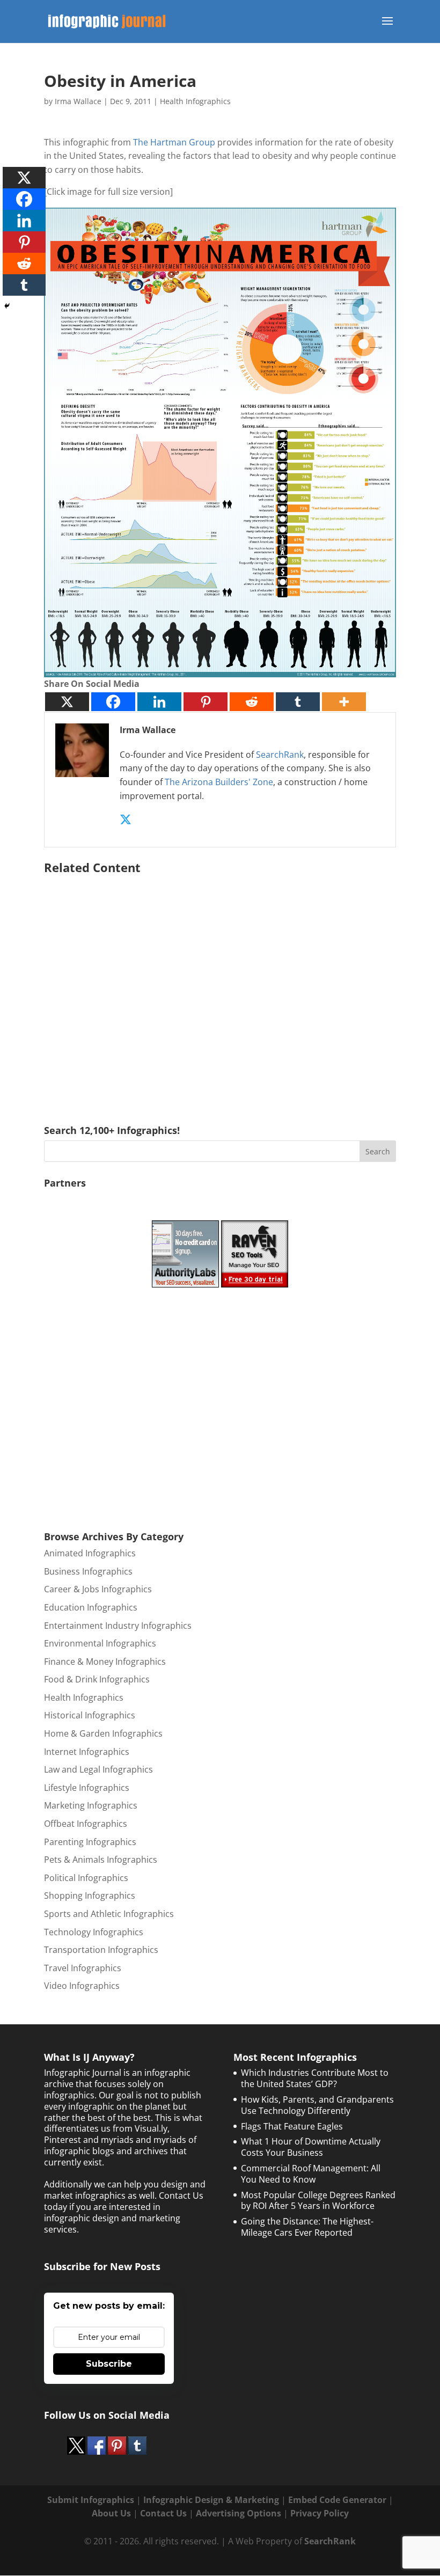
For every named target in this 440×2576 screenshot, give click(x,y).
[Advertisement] (220, 984)
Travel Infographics (83, 1968)
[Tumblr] (298, 702)
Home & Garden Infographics (103, 1733)
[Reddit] (252, 702)
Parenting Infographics (90, 1842)
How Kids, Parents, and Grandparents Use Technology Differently (317, 2105)
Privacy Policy (320, 2513)
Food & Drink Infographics (97, 1679)
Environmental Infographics (100, 1643)
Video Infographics (82, 1986)
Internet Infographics (87, 1752)
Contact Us (163, 2513)
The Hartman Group (174, 142)
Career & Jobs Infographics (98, 1589)
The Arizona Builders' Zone (219, 782)
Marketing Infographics (91, 1805)
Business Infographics (88, 1571)
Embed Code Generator (337, 2500)
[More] (344, 702)
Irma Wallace (78, 101)
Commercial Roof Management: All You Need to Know (311, 2174)
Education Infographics (91, 1607)
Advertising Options (239, 2513)
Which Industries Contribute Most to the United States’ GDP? (315, 2078)
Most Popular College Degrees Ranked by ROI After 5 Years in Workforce (318, 2201)
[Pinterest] (206, 702)
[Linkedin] (159, 702)
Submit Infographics (91, 2500)
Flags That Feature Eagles (292, 2126)
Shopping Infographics (90, 1896)
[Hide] (7, 306)
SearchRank (280, 755)
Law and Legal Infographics (98, 1769)
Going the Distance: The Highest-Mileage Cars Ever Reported (307, 2227)
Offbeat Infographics (86, 1824)
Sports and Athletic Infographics (109, 1914)
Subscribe (109, 2364)
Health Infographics (195, 101)
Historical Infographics (90, 1715)
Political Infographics (86, 1878)
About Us (111, 2513)
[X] (67, 702)
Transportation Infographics (101, 1950)
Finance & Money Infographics (105, 1662)
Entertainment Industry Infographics (118, 1626)
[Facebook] (113, 702)
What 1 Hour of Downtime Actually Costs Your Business (311, 2147)
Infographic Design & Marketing (211, 2500)
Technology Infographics (94, 1932)
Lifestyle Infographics (87, 1788)
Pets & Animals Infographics (101, 1860)
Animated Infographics (90, 1553)
